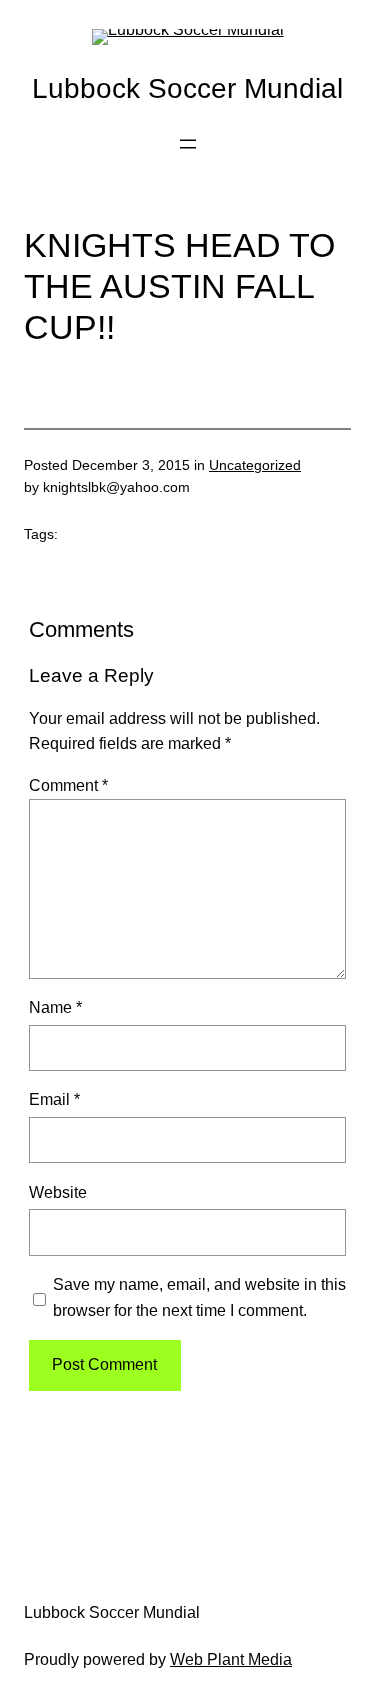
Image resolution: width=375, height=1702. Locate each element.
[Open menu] (188, 144)
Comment (68, 785)
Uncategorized (255, 465)
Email (54, 1099)
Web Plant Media (231, 1659)
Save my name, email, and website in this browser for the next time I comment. (199, 1297)
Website (58, 1192)
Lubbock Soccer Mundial (187, 88)
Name (55, 1007)
